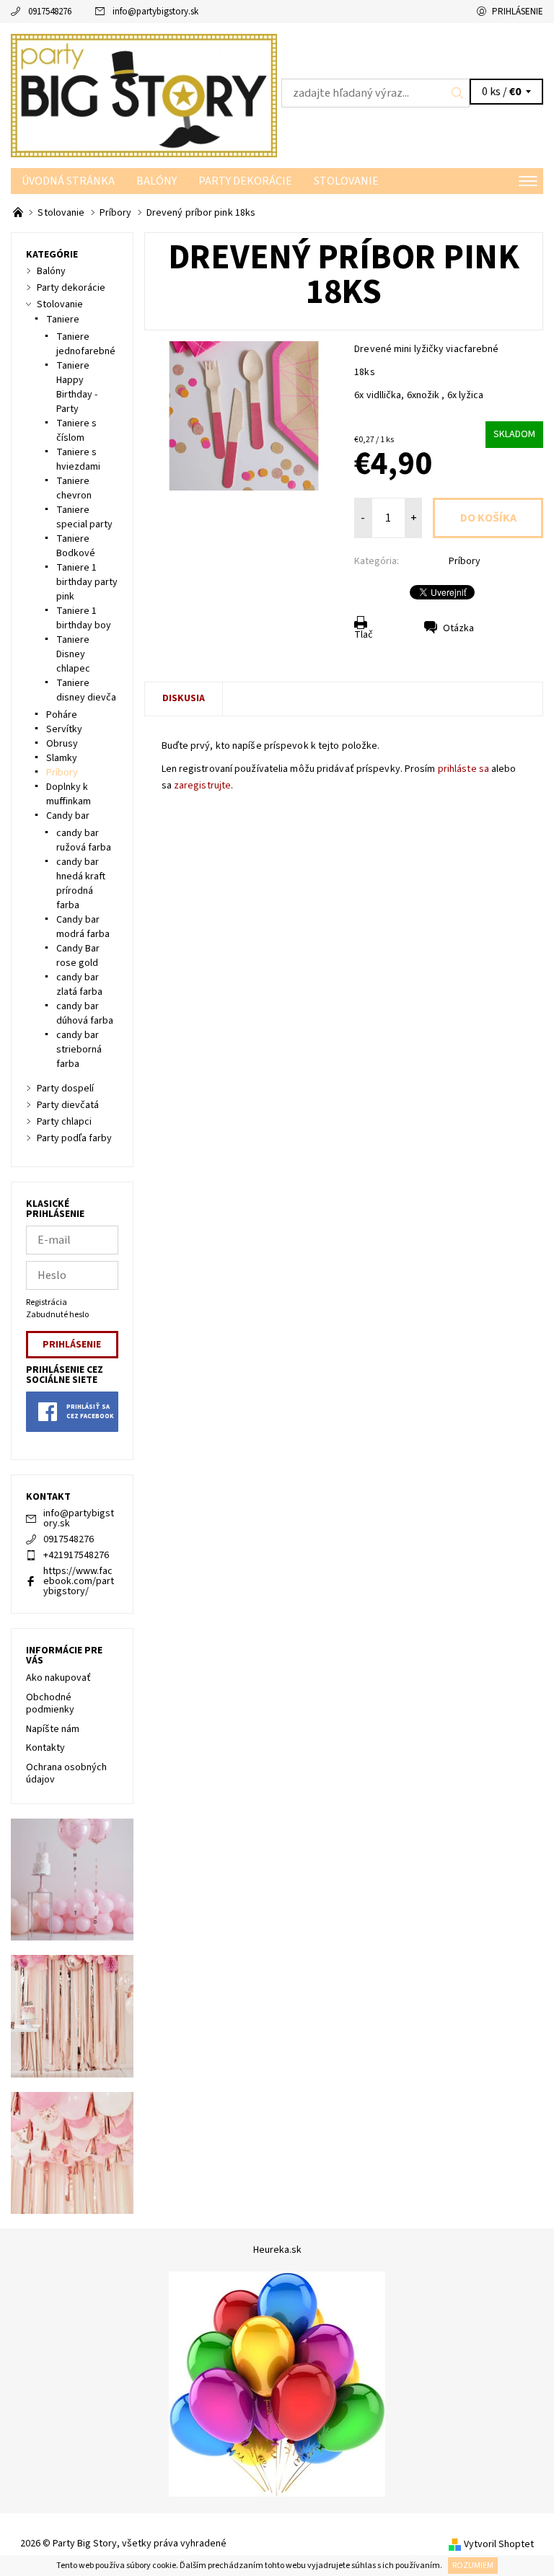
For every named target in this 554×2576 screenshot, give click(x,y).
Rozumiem (473, 2566)
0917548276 (50, 12)
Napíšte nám (53, 1729)
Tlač (364, 635)
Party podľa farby (74, 1138)
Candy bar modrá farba (83, 927)
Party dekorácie (245, 181)
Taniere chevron (74, 488)
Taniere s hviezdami (78, 460)
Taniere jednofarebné (86, 344)
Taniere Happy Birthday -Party (77, 387)
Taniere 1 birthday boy (84, 618)
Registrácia (47, 1302)
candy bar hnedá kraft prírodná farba (81, 884)
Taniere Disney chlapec (73, 654)
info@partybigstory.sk (155, 12)
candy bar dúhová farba (85, 1014)
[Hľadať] (458, 93)
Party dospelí (65, 1089)
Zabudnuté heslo (57, 1315)
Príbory (465, 561)
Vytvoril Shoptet (499, 2544)
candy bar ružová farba (84, 840)
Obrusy (62, 744)
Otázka (458, 628)
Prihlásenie (518, 12)
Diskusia (184, 698)
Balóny (157, 181)
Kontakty (45, 1748)
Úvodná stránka (68, 181)
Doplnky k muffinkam (69, 794)
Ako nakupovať (58, 1678)
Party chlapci (64, 1122)
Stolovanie (346, 181)
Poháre (62, 715)
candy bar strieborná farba (79, 1050)
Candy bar (68, 816)
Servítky (64, 729)
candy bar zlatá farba (79, 985)
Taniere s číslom (76, 431)
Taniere (63, 320)
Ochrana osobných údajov (66, 1774)
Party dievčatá (68, 1105)
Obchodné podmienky (50, 1704)
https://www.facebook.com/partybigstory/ (79, 1581)
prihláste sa (463, 769)
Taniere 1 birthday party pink (87, 582)
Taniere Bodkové (76, 546)
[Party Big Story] (144, 96)
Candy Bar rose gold (78, 956)
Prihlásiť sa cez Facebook (90, 1412)
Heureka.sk (277, 2250)
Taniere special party (84, 517)
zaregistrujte (202, 786)
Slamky (62, 758)
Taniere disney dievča (86, 690)
